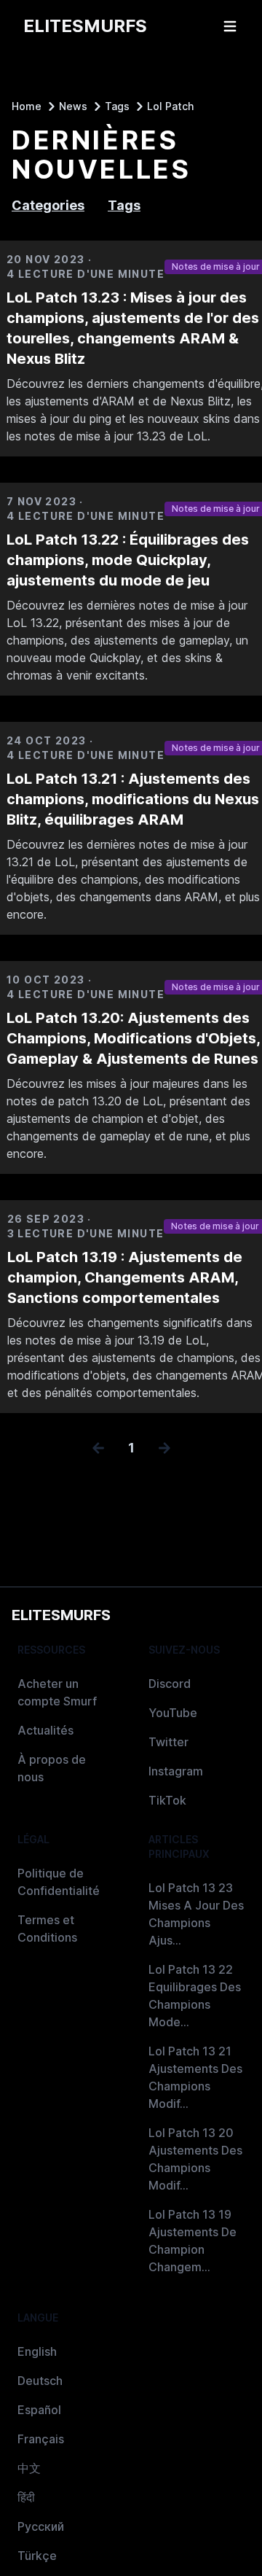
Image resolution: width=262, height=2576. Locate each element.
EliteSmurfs (61, 1615)
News (73, 106)
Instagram (176, 1771)
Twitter (168, 1742)
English (37, 2351)
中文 (29, 2468)
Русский (41, 2526)
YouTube (173, 1713)
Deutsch (40, 2381)
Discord (170, 1684)
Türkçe (37, 2556)
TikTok (167, 1800)
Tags (117, 106)
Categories (48, 205)
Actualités (45, 1730)
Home (27, 106)
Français (41, 2439)
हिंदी (26, 2497)
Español (39, 2410)
